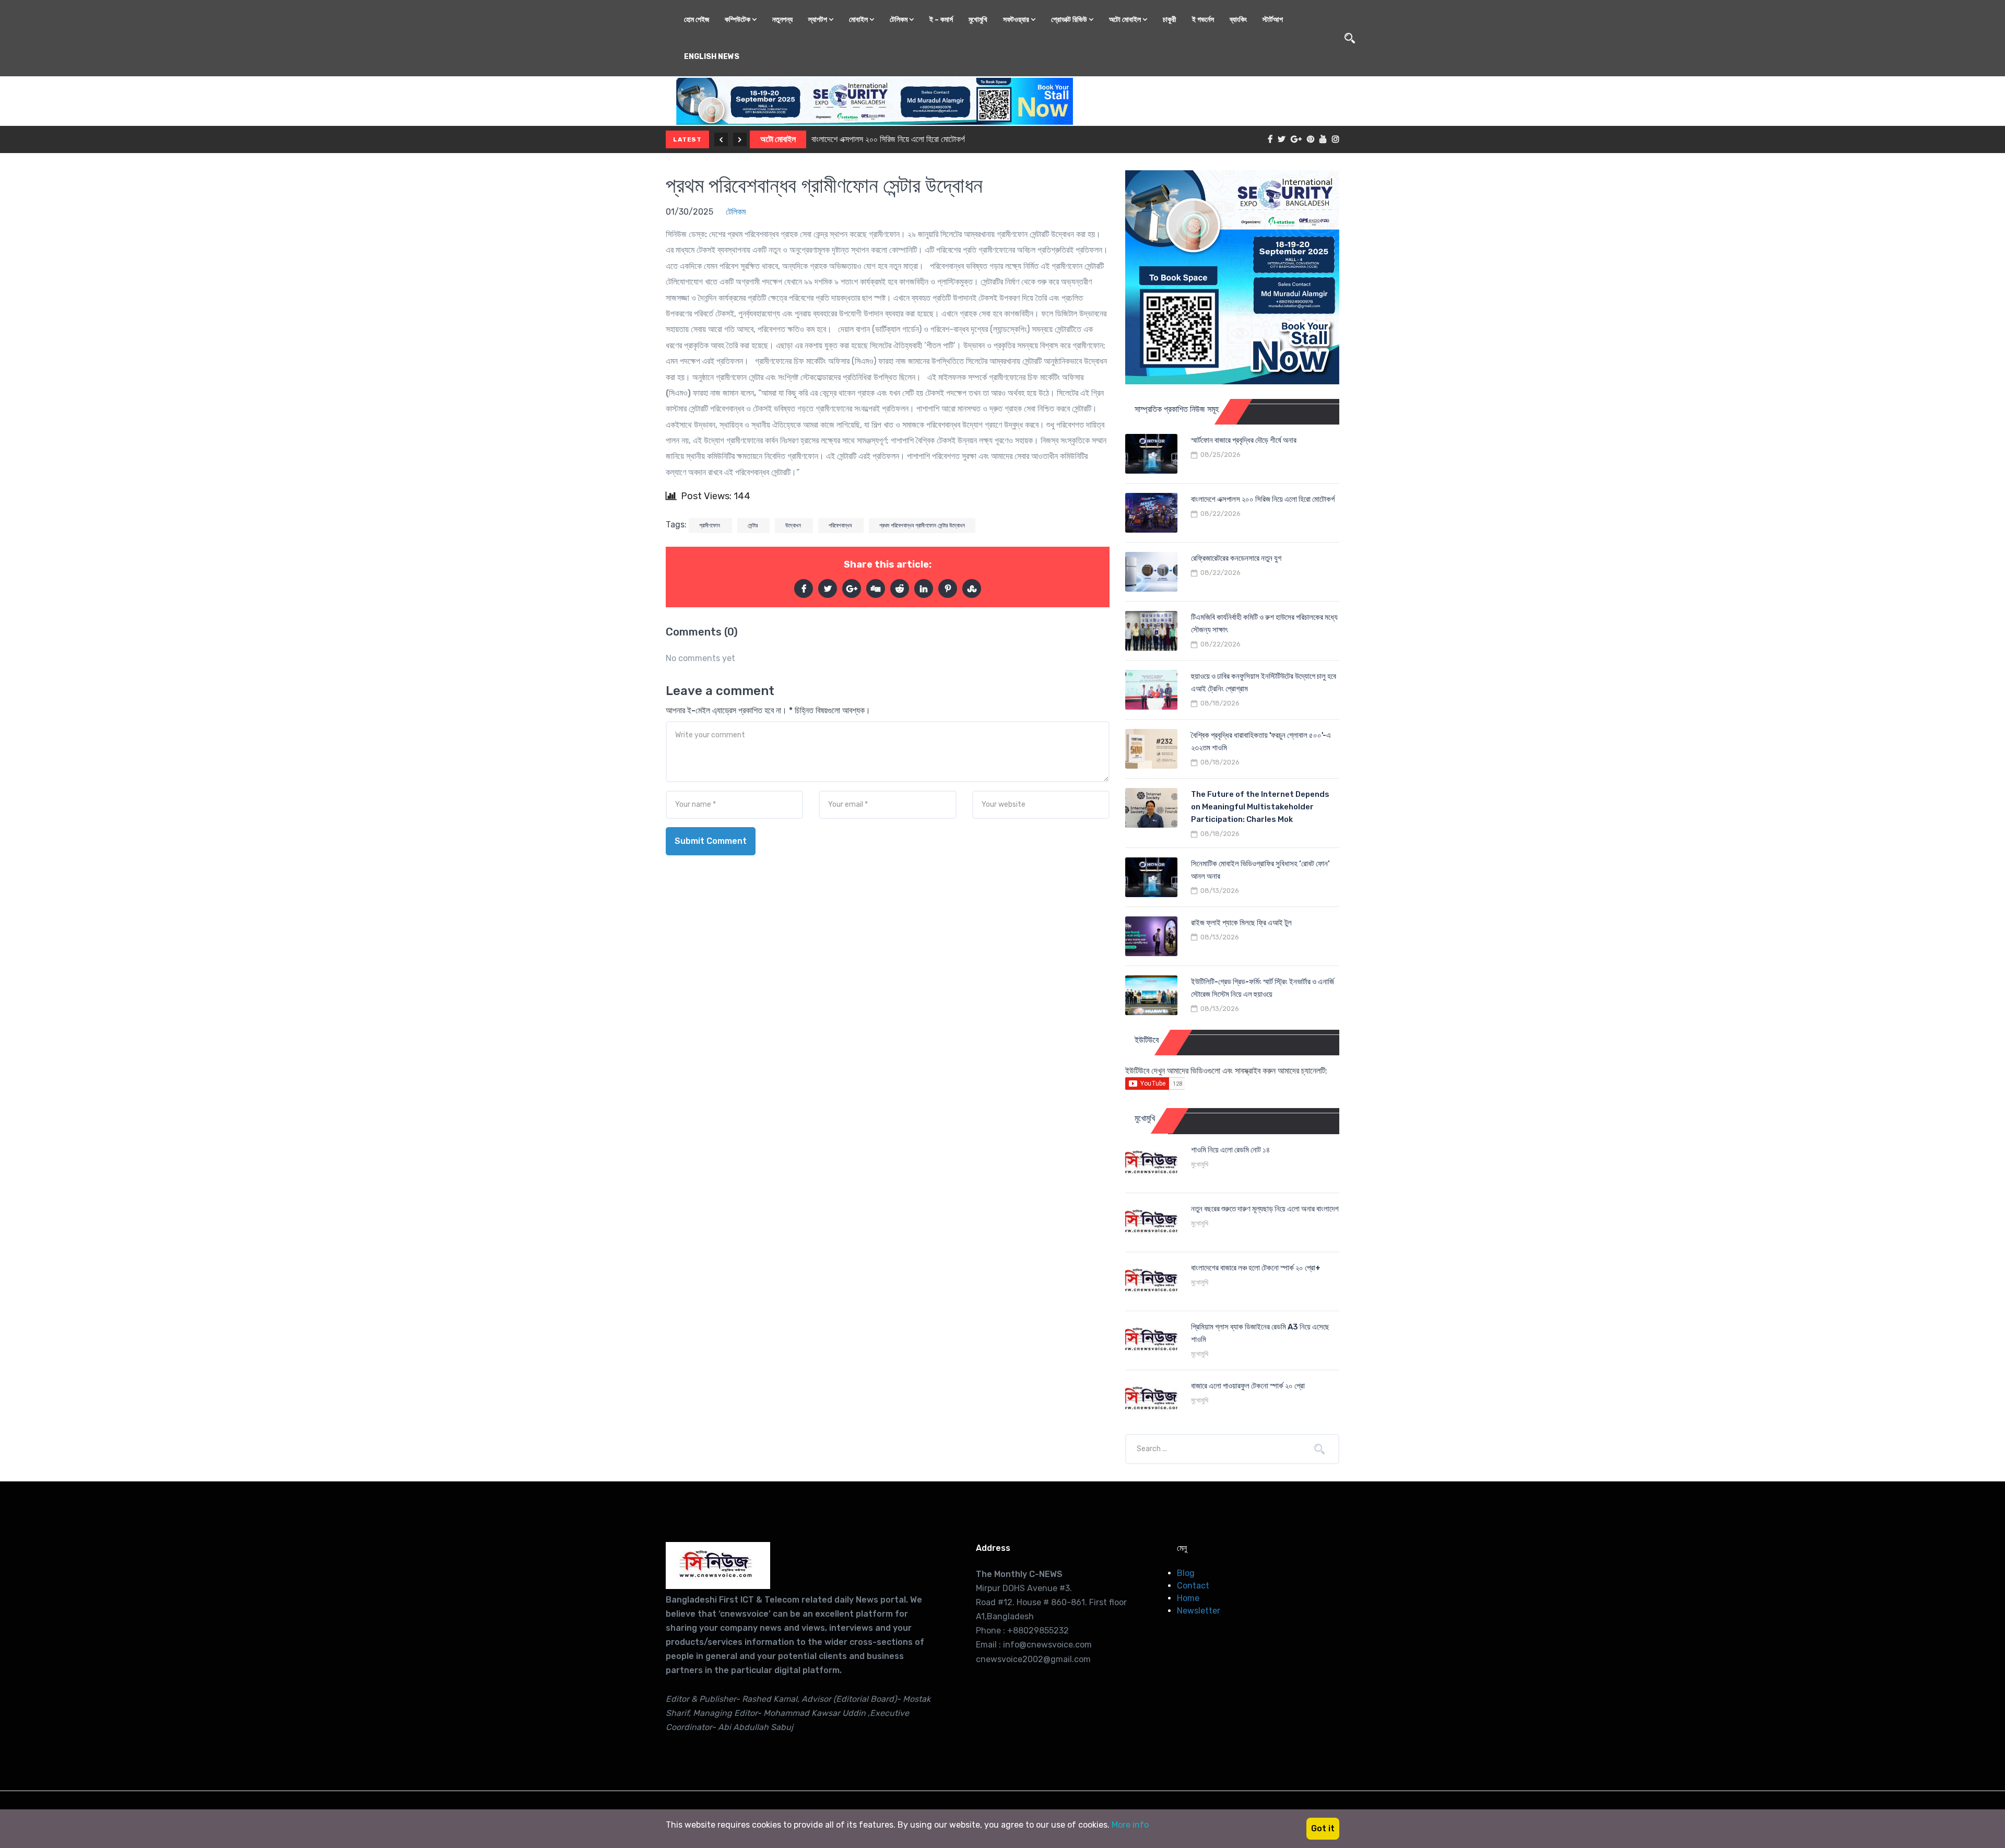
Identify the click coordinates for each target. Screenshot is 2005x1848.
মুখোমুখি (978, 20)
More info (1130, 1825)
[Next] (740, 139)
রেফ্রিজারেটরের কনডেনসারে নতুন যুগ (847, 139)
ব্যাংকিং (1238, 20)
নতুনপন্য (782, 20)
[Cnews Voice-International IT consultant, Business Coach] (718, 1565)
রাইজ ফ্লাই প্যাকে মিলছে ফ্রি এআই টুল (1241, 923)
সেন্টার (753, 526)
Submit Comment (711, 841)
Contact (1193, 1586)
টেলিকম (899, 20)
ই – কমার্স (941, 20)
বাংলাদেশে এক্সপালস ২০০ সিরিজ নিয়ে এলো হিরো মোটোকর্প (1263, 499)
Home (1188, 1598)
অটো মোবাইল (1126, 20)
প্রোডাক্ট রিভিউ (1070, 20)
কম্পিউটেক (738, 20)
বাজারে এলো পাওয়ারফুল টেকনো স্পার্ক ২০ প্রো (1248, 1386)
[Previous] (721, 139)
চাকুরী (1170, 20)
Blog (1186, 1573)
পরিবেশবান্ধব (841, 526)
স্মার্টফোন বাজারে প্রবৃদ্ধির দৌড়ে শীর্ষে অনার (1244, 440)
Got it (1323, 1828)
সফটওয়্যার (1017, 20)
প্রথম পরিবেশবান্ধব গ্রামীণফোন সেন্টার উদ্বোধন (824, 186)
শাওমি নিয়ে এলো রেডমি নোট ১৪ (1230, 1150)
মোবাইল (859, 20)
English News (712, 57)
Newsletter (1199, 1611)
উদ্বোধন (794, 526)
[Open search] (1350, 38)
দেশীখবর (772, 139)
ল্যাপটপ (818, 20)
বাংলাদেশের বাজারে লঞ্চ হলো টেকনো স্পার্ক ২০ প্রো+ (1256, 1268)
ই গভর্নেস (1203, 20)
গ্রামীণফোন (710, 526)
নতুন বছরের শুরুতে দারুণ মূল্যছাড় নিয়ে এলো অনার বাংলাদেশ (1265, 1209)
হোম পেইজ (697, 20)
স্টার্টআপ (1273, 20)
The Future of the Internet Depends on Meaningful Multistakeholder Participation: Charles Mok (1260, 807)
